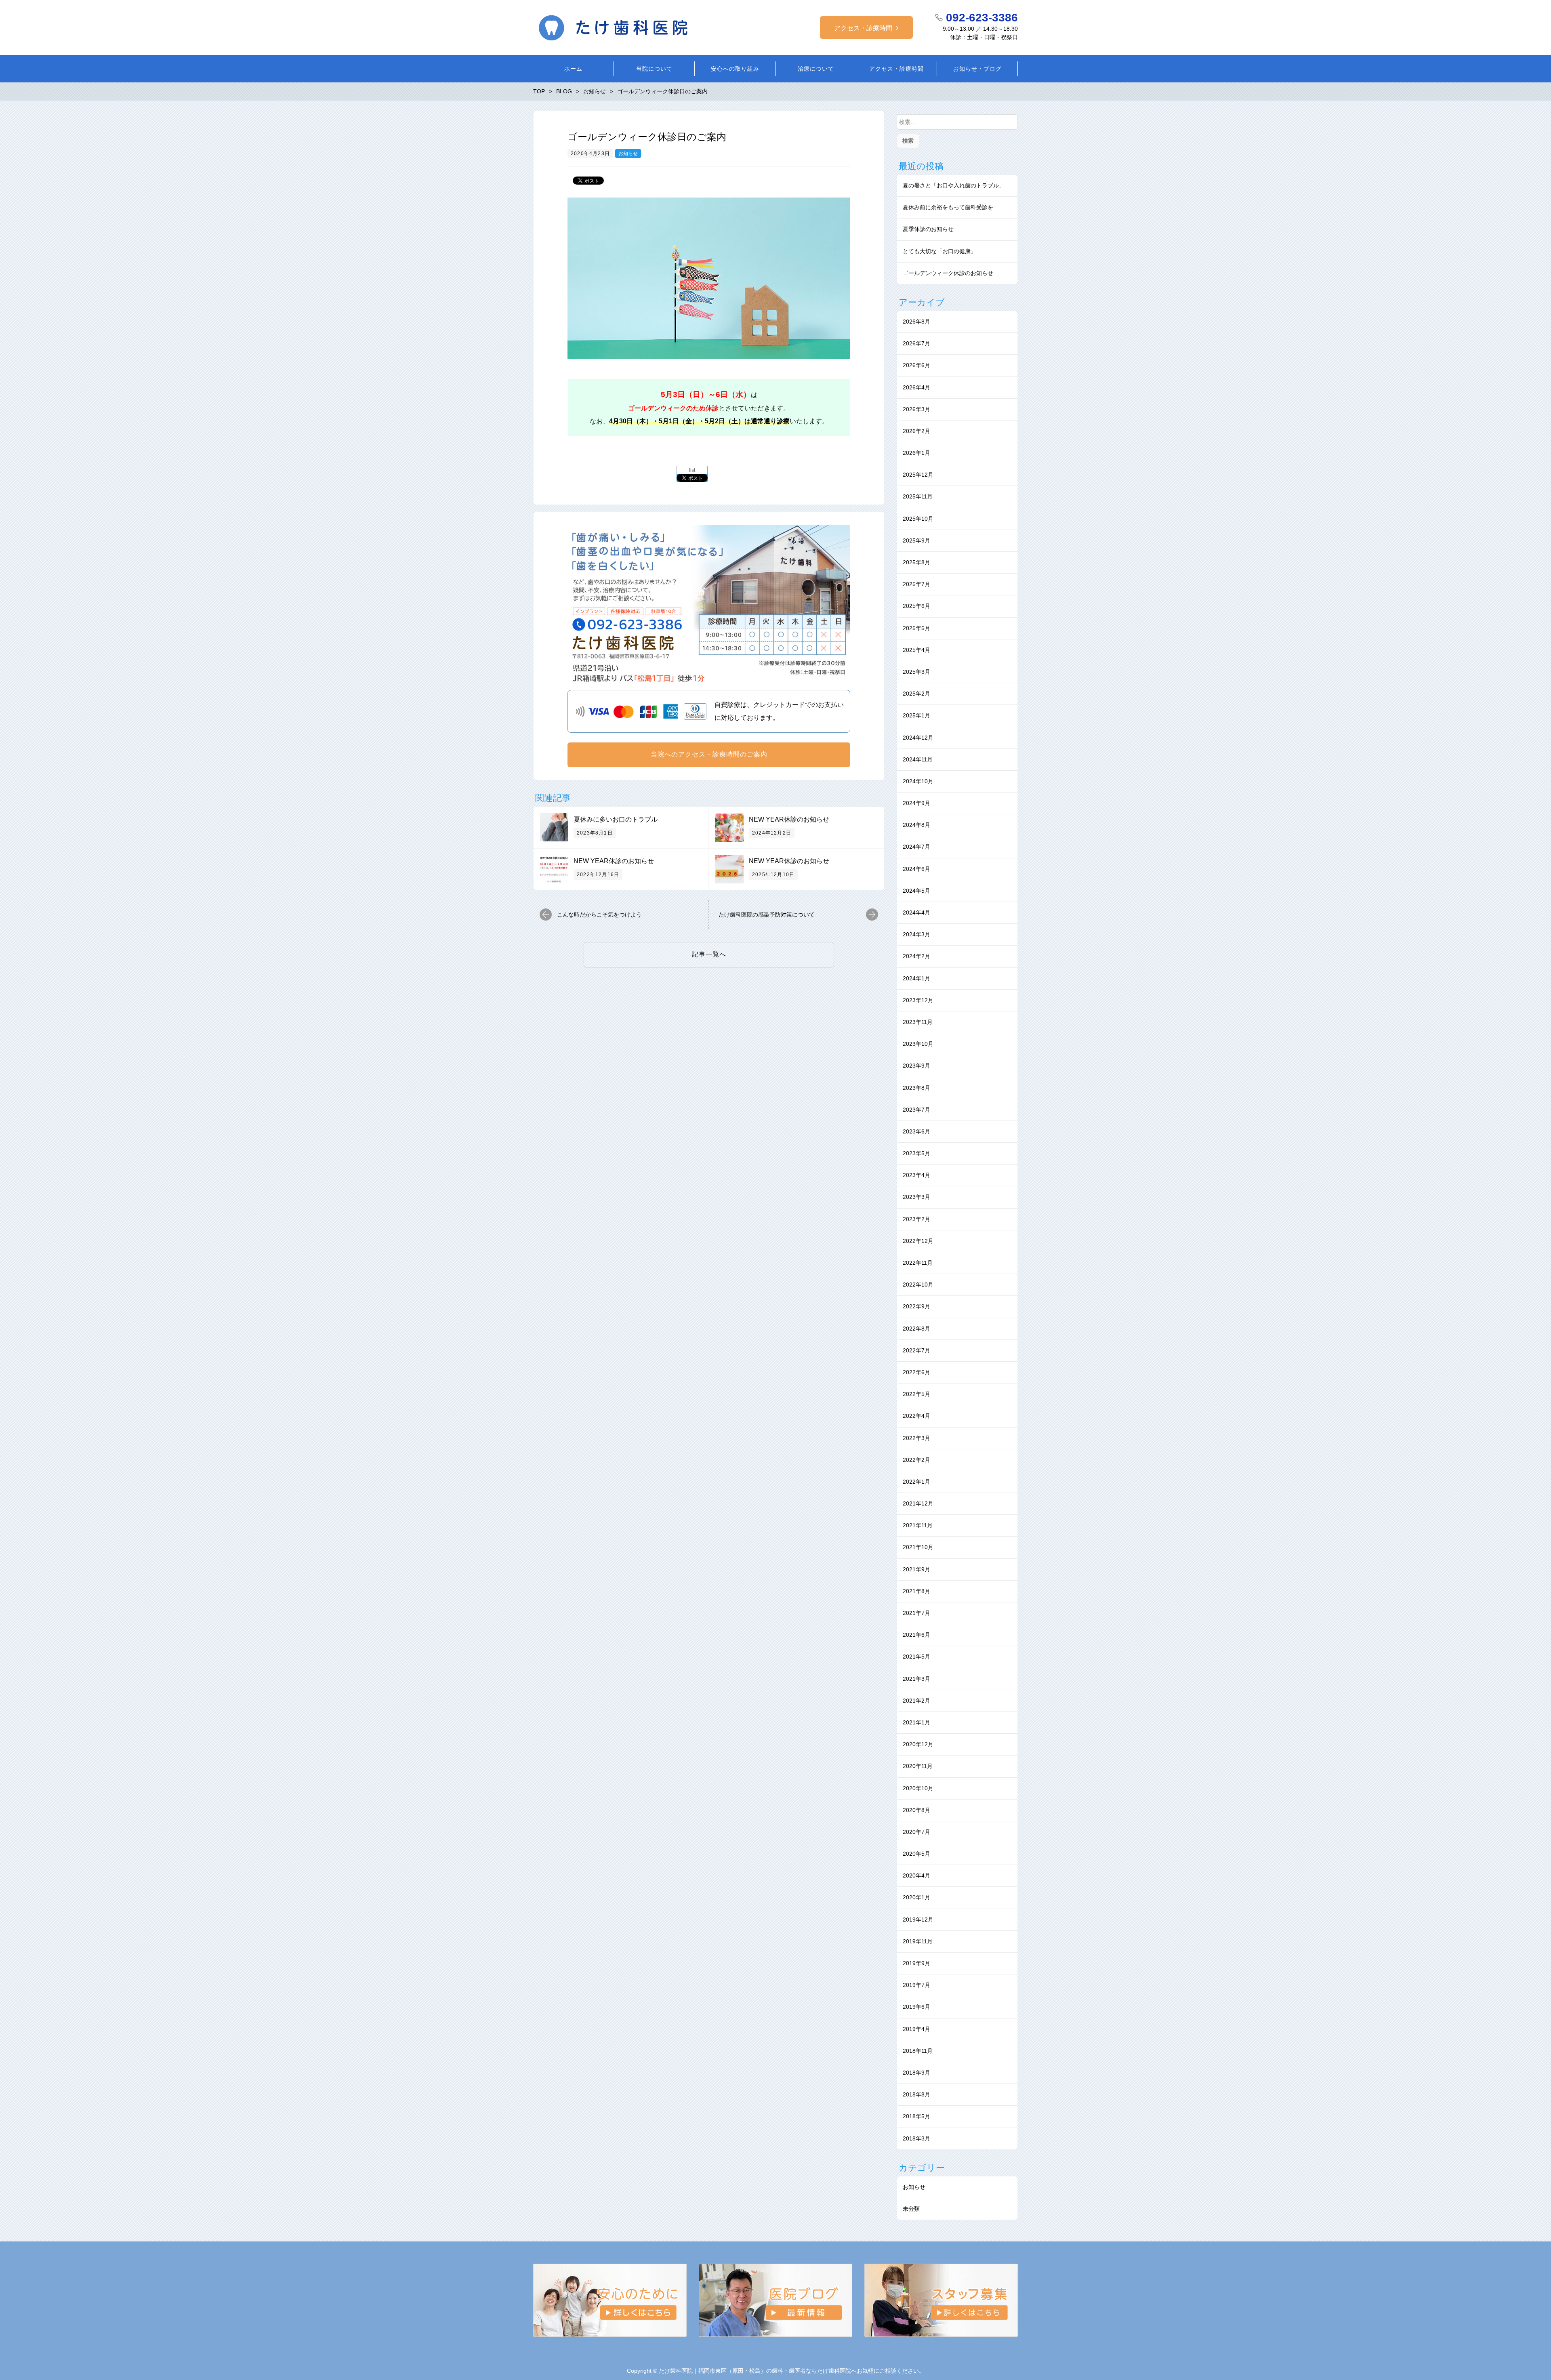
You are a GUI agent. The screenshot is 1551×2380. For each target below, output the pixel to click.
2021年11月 (918, 1525)
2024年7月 (916, 847)
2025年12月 (918, 475)
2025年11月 (918, 496)
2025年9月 (916, 540)
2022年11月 (918, 1263)
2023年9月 (916, 1066)
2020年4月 (916, 1875)
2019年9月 (916, 1963)
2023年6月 (916, 1131)
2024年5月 (916, 891)
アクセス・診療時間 (863, 28)
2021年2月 (916, 1701)
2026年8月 (916, 322)
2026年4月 (916, 387)
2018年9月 (916, 2073)
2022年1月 (916, 1482)
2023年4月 (916, 1175)
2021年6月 (916, 1635)
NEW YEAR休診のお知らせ (789, 819)
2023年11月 (918, 1022)
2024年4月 (916, 912)
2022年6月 (916, 1372)
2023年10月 (918, 1044)
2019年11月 (918, 1941)
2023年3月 (916, 1197)
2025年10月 (918, 519)
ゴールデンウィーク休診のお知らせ (948, 273)
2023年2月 (916, 1219)
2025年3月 (916, 672)
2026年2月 (916, 431)
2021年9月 (916, 1569)
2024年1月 (916, 978)
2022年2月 (916, 1460)
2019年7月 (916, 1985)
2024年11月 (918, 759)
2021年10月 (918, 1547)
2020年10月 (918, 1788)
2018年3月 (916, 2138)
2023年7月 (916, 1110)
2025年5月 (916, 628)
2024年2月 (916, 956)
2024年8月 (916, 825)
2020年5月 (916, 1854)
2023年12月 (918, 1000)
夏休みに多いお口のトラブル (616, 819)
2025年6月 (916, 606)
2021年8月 (916, 1591)
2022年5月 (916, 1394)
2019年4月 (916, 2029)
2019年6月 (916, 2007)
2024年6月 (916, 869)
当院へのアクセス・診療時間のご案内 (709, 754)
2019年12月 (918, 1920)
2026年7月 (916, 343)
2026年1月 (916, 453)
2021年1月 (916, 1722)
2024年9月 (916, 803)
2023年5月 (916, 1153)
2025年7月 (916, 584)
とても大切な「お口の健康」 (939, 251)
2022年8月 (916, 1329)
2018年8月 (916, 2094)
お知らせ (628, 153)
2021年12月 (918, 1503)
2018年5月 (916, 2116)
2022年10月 (918, 1285)
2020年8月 (916, 1810)
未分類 (911, 2209)
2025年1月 (916, 715)
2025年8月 (916, 562)
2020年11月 (918, 1766)
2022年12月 (918, 1241)
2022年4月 (916, 1416)
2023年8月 (916, 1088)
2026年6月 (916, 365)
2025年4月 (916, 650)
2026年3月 (916, 409)
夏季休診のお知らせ (928, 229)
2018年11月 (918, 2051)
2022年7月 (916, 1350)
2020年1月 (916, 1897)
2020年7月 (916, 1832)
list (692, 470)
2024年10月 (918, 781)
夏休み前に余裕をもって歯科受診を (948, 207)
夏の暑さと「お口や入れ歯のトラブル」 (954, 185)
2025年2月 (916, 694)
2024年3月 (916, 934)
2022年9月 (916, 1306)
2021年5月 (916, 1657)
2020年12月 (918, 1744)
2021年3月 (916, 1679)
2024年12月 (918, 738)
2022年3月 (916, 1438)
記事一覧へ (709, 954)
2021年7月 (916, 1613)
